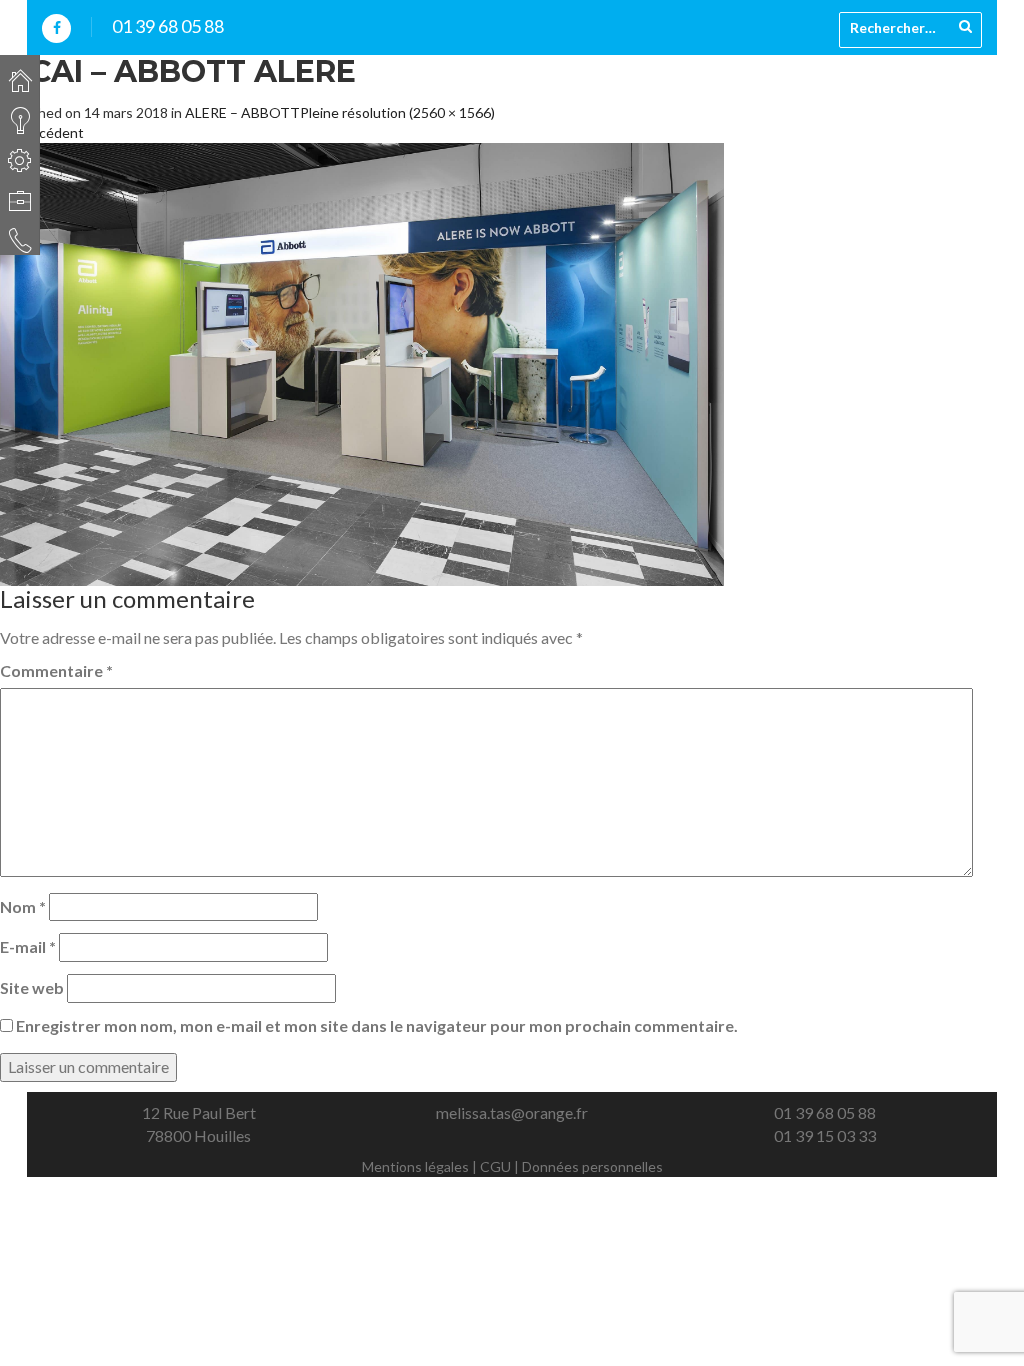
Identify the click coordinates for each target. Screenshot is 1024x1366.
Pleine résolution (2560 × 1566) (397, 112)
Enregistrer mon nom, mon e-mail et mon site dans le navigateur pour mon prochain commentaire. (377, 1025)
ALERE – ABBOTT (242, 112)
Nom (23, 906)
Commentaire (56, 670)
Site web (32, 987)
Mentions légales (415, 1166)
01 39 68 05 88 (168, 26)
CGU (495, 1166)
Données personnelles (592, 1166)
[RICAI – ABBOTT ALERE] (362, 362)
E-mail (28, 946)
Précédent (42, 132)
